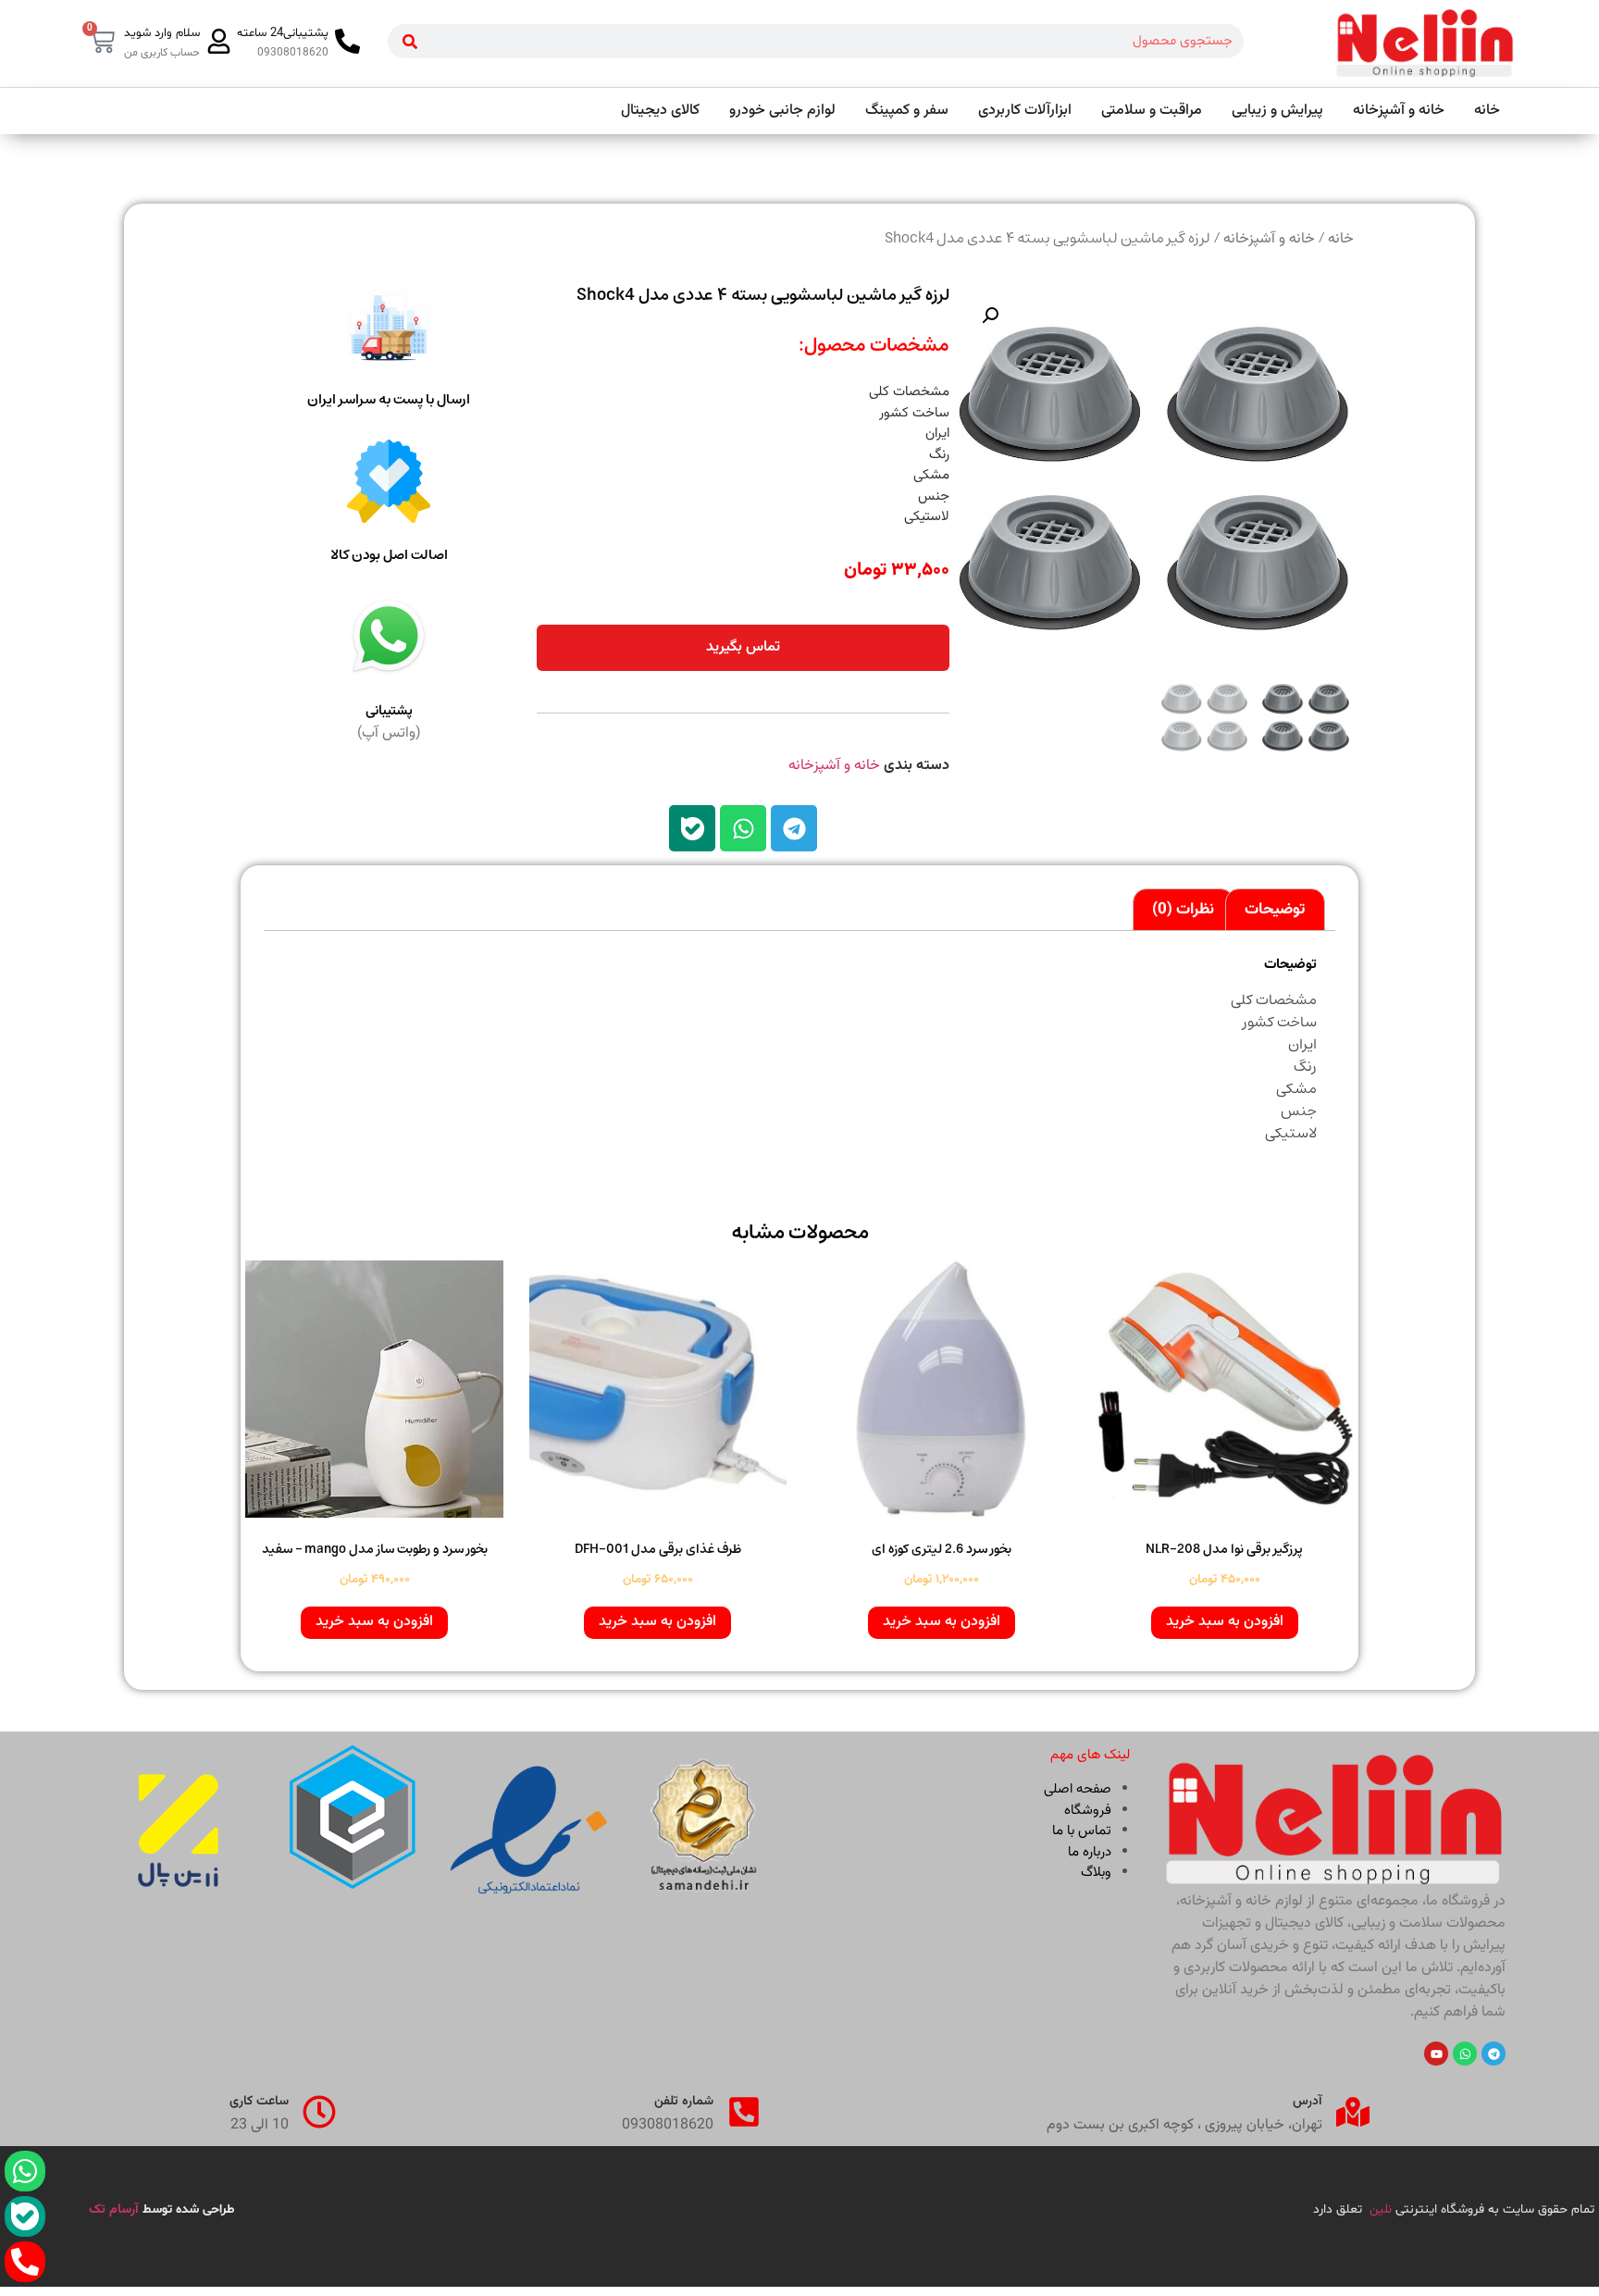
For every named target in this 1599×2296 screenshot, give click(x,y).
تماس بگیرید (743, 647)
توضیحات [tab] (1275, 910)
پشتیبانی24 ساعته (283, 33)
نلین (1381, 2210)
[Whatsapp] (743, 828)
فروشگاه (1088, 1811)
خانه (1341, 239)
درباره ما (1090, 1852)
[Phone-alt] (25, 2262)
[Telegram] (794, 828)
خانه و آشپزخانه (1269, 239)
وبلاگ (1096, 1873)
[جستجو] (410, 41)
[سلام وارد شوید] (219, 41)
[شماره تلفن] (744, 2112)
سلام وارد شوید (162, 33)
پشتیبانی (389, 711)
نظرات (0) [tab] (1183, 910)
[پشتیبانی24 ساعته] (347, 41)
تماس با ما (1082, 1831)
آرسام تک (116, 2210)
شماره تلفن (684, 2102)
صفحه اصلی (1078, 1789)
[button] (990, 316)
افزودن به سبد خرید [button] (1225, 1622)
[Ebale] (692, 828)
